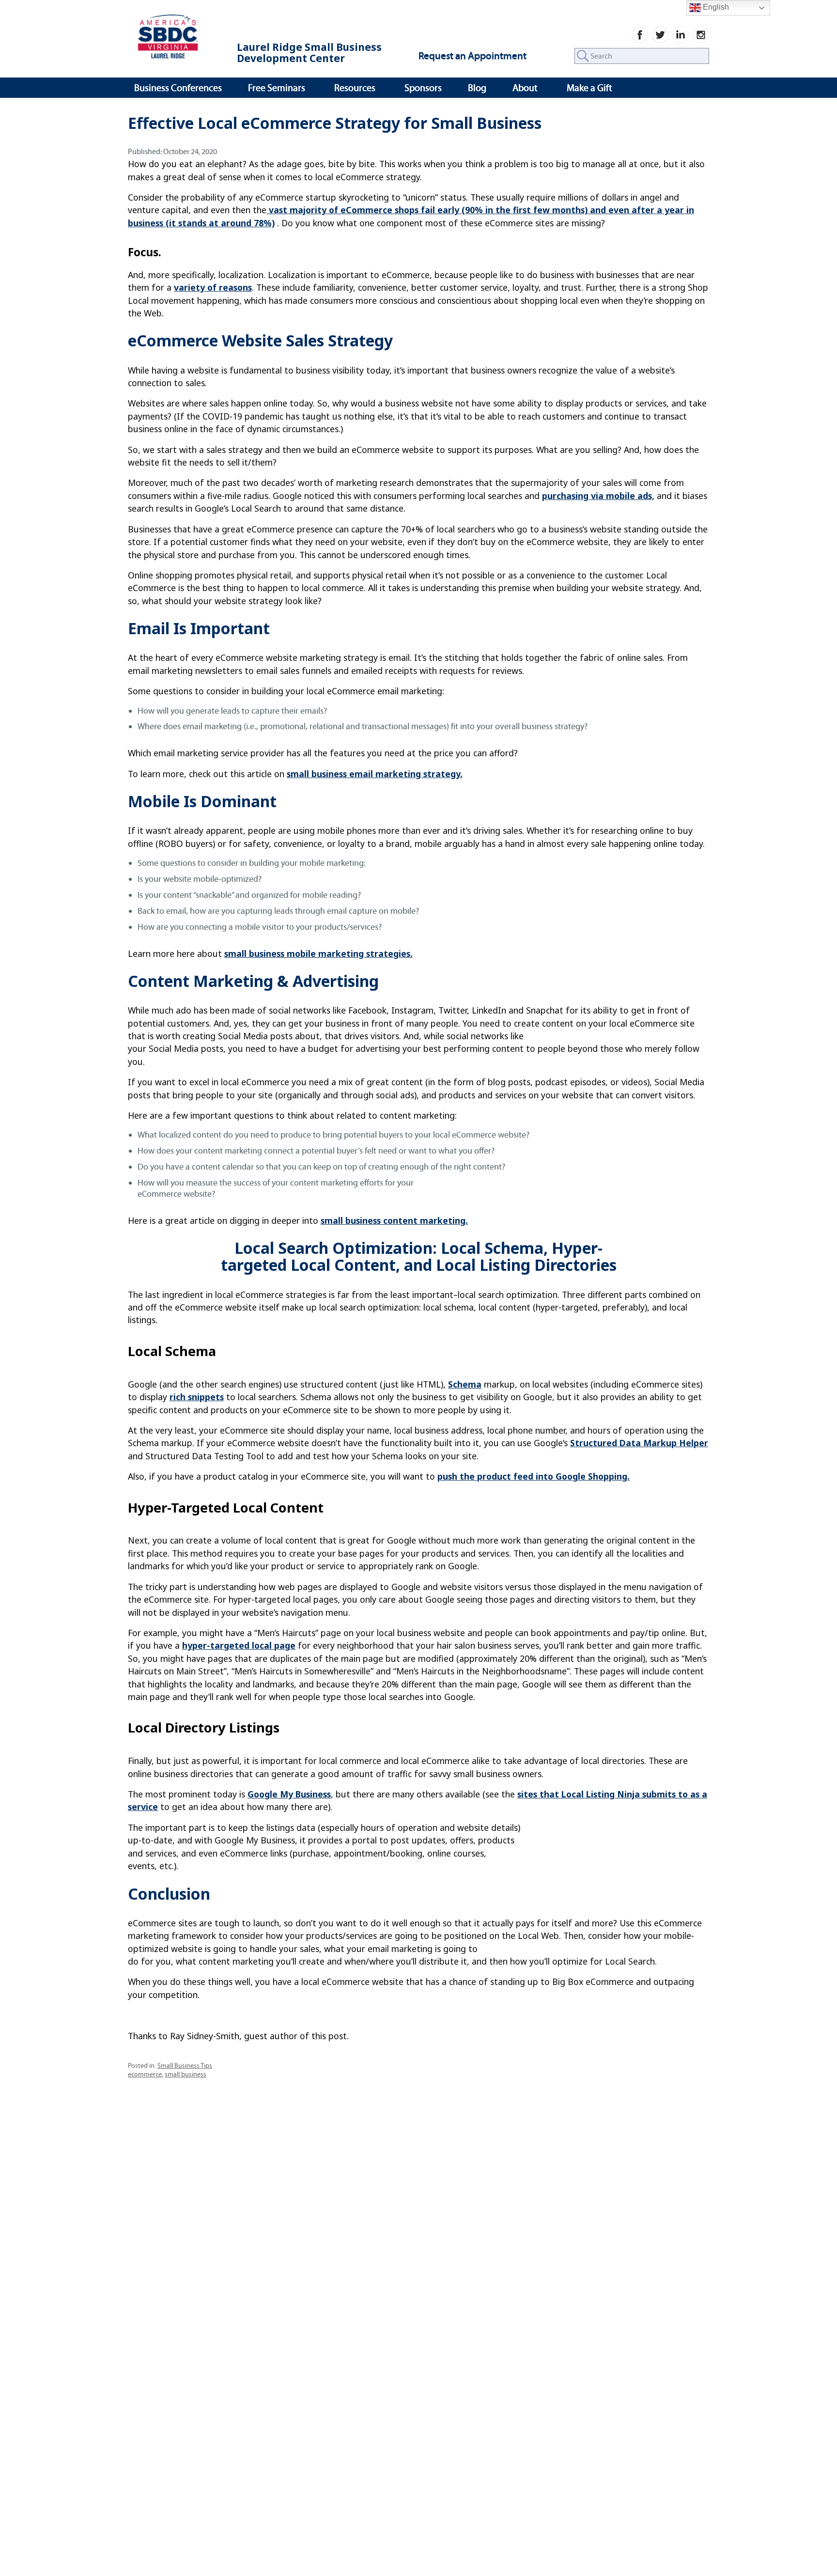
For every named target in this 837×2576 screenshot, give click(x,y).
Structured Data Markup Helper (639, 1443)
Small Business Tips (185, 2066)
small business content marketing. (394, 1220)
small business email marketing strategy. (375, 774)
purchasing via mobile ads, (598, 496)
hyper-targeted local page (239, 1645)
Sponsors (423, 88)
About (525, 88)
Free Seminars (277, 88)
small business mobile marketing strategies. (318, 953)
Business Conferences (178, 88)
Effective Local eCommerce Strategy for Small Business (335, 123)
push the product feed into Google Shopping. (534, 1476)
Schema (465, 1384)
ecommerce (145, 2074)
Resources (355, 88)
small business (186, 2074)
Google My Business (289, 1794)
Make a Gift (589, 88)
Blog (477, 88)
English (715, 7)
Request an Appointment (473, 56)
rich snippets (197, 1397)
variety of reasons (213, 287)
